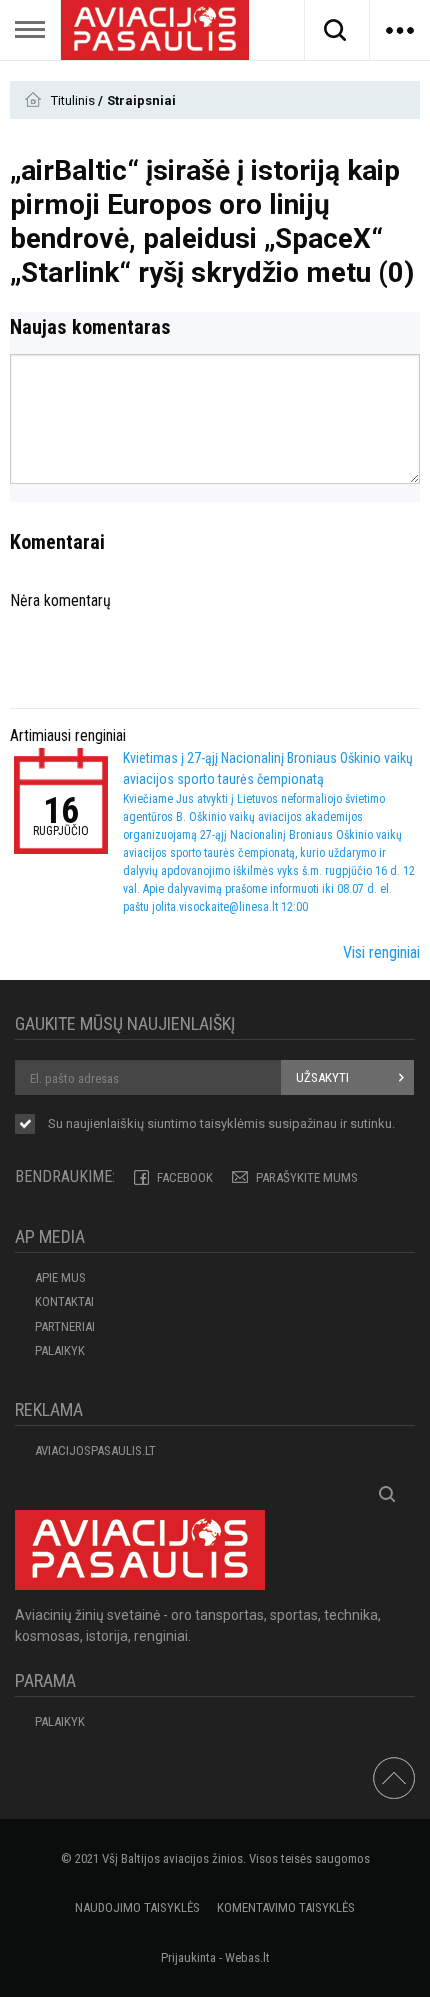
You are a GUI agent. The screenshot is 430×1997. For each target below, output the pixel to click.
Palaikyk (60, 1350)
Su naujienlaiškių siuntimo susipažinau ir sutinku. (221, 1123)
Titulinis (74, 100)
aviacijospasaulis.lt (95, 1450)
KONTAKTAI (64, 1301)
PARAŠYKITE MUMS (307, 1177)
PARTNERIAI (65, 1326)
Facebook (185, 1177)
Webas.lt (247, 1957)
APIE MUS (60, 1277)
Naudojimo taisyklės (137, 1907)
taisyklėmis (232, 1123)
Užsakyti (322, 1077)
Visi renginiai (381, 952)
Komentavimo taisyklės (286, 1907)
